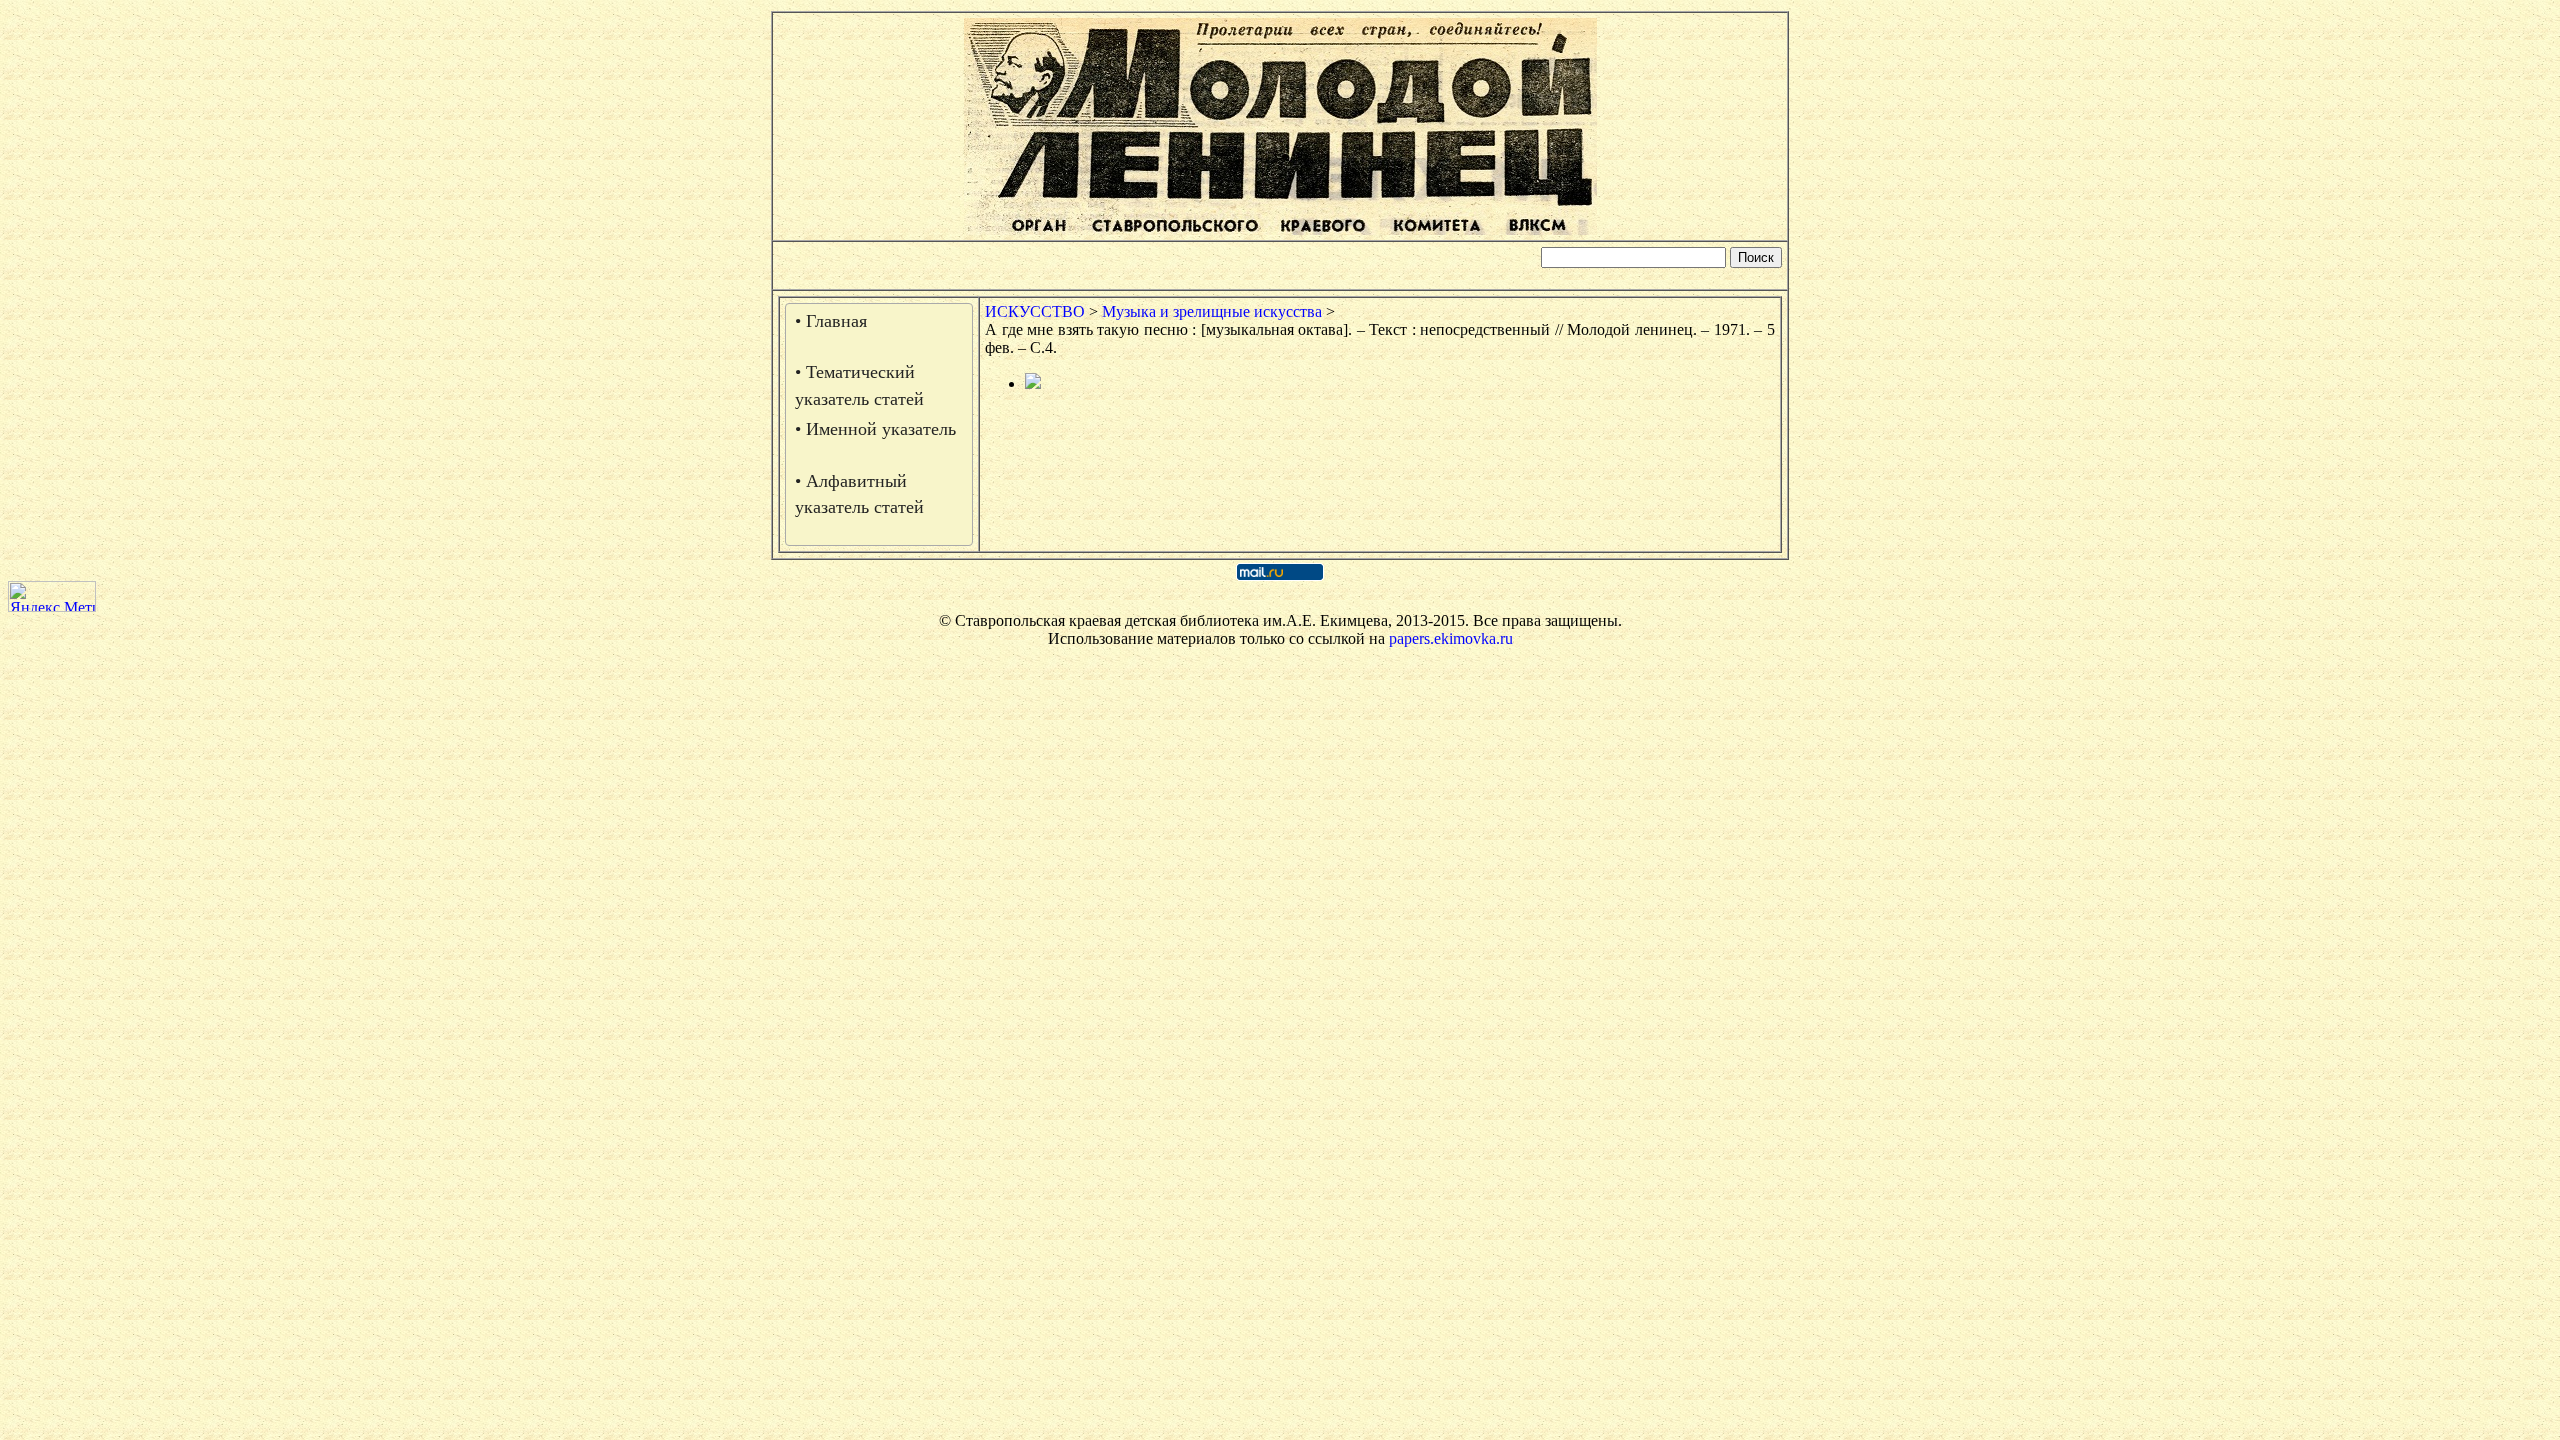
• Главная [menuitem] (831, 321)
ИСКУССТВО (1035, 311)
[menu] (879, 424)
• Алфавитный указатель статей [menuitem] (859, 494)
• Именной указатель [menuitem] (875, 429)
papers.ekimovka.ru (1451, 638)
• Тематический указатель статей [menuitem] (859, 385)
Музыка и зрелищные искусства (1212, 311)
